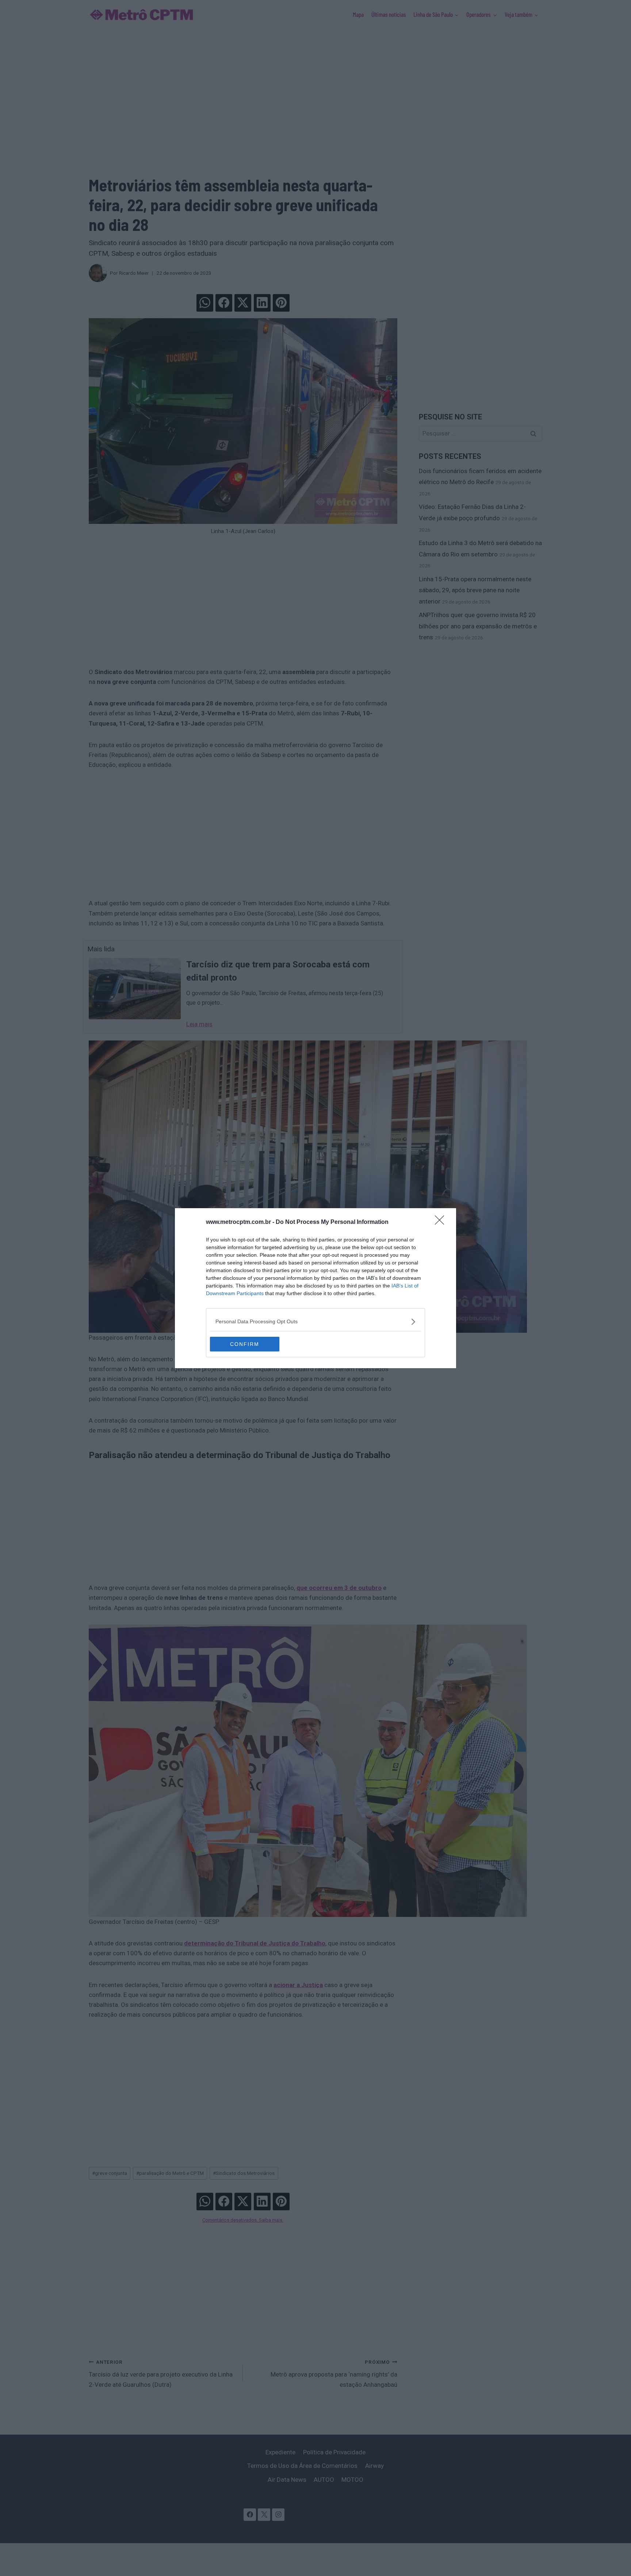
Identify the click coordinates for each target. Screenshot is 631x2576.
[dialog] (315, 1288)
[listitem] (315, 1322)
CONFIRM (245, 1344)
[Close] (442, 1222)
